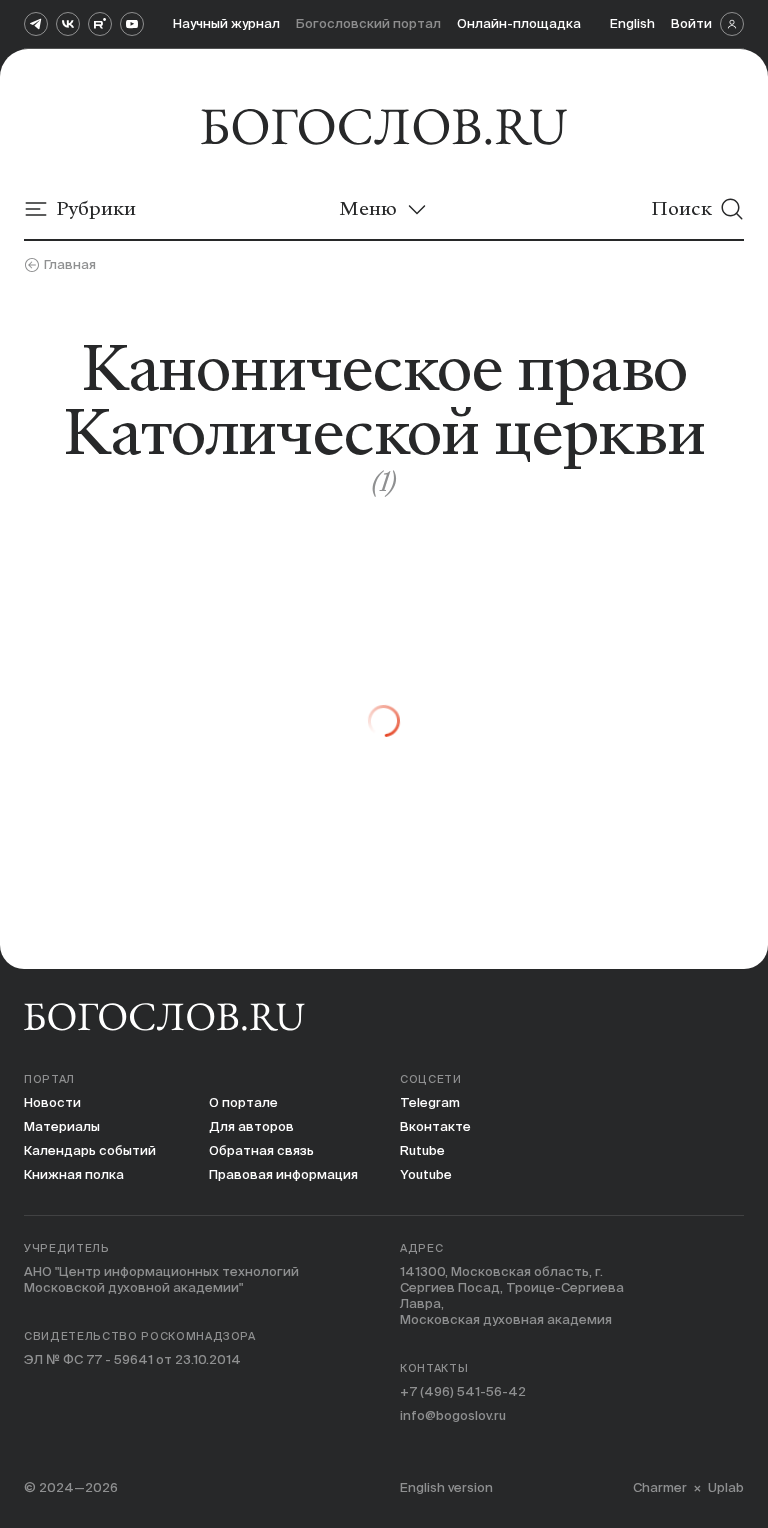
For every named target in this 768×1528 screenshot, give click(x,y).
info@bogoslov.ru (453, 1415)
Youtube (426, 1174)
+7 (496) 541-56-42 (463, 1391)
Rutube (422, 1150)
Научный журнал (226, 23)
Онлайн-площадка (519, 23)
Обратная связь (261, 1150)
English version (446, 1487)
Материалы (62, 1126)
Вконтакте (435, 1126)
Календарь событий (90, 1150)
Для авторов (251, 1126)
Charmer (660, 1487)
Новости (52, 1102)
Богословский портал (368, 23)
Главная (70, 264)
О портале (243, 1102)
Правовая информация (283, 1174)
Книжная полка (74, 1174)
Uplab (726, 1487)
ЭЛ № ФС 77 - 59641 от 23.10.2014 (132, 1359)
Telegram (430, 1102)
